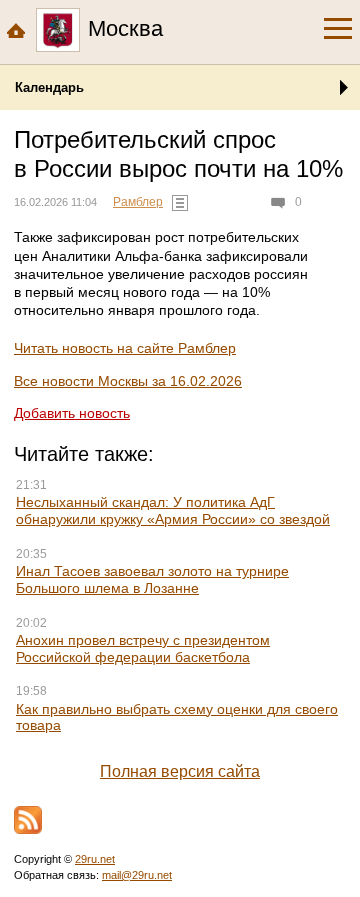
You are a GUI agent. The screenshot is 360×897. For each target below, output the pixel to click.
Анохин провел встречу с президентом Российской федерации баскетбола (143, 648)
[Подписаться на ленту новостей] (28, 820)
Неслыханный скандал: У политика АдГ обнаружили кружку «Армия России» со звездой (173, 510)
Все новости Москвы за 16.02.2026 (128, 381)
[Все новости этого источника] (180, 203)
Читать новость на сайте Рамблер (125, 348)
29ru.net (95, 859)
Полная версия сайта (180, 771)
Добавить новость (72, 413)
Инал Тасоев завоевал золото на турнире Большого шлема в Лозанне (152, 579)
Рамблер (138, 202)
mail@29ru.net (137, 875)
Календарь (49, 87)
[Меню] (338, 29)
